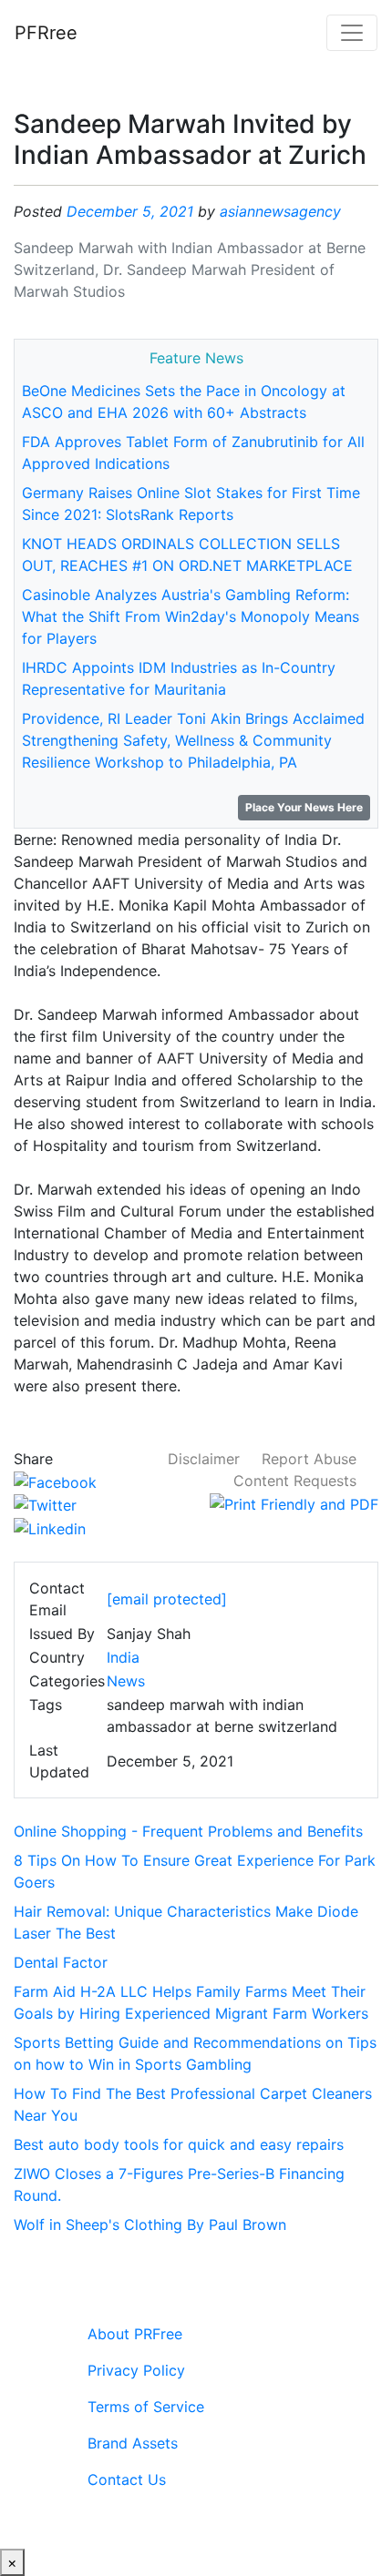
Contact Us (127, 2479)
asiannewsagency (280, 211)
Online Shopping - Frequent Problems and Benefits (188, 1831)
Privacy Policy (136, 2370)
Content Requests (295, 1481)
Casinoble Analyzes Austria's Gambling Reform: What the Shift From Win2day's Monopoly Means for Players (191, 616)
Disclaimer (204, 1459)
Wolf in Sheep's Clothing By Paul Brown (150, 2225)
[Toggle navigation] (352, 33)
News (126, 1681)
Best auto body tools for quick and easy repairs (179, 2144)
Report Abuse (309, 1459)
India (123, 1657)
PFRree (46, 33)
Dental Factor (61, 1962)
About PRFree (135, 2334)
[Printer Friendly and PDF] (294, 1502)
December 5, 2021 (130, 211)
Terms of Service (146, 2407)
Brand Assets (133, 2443)
